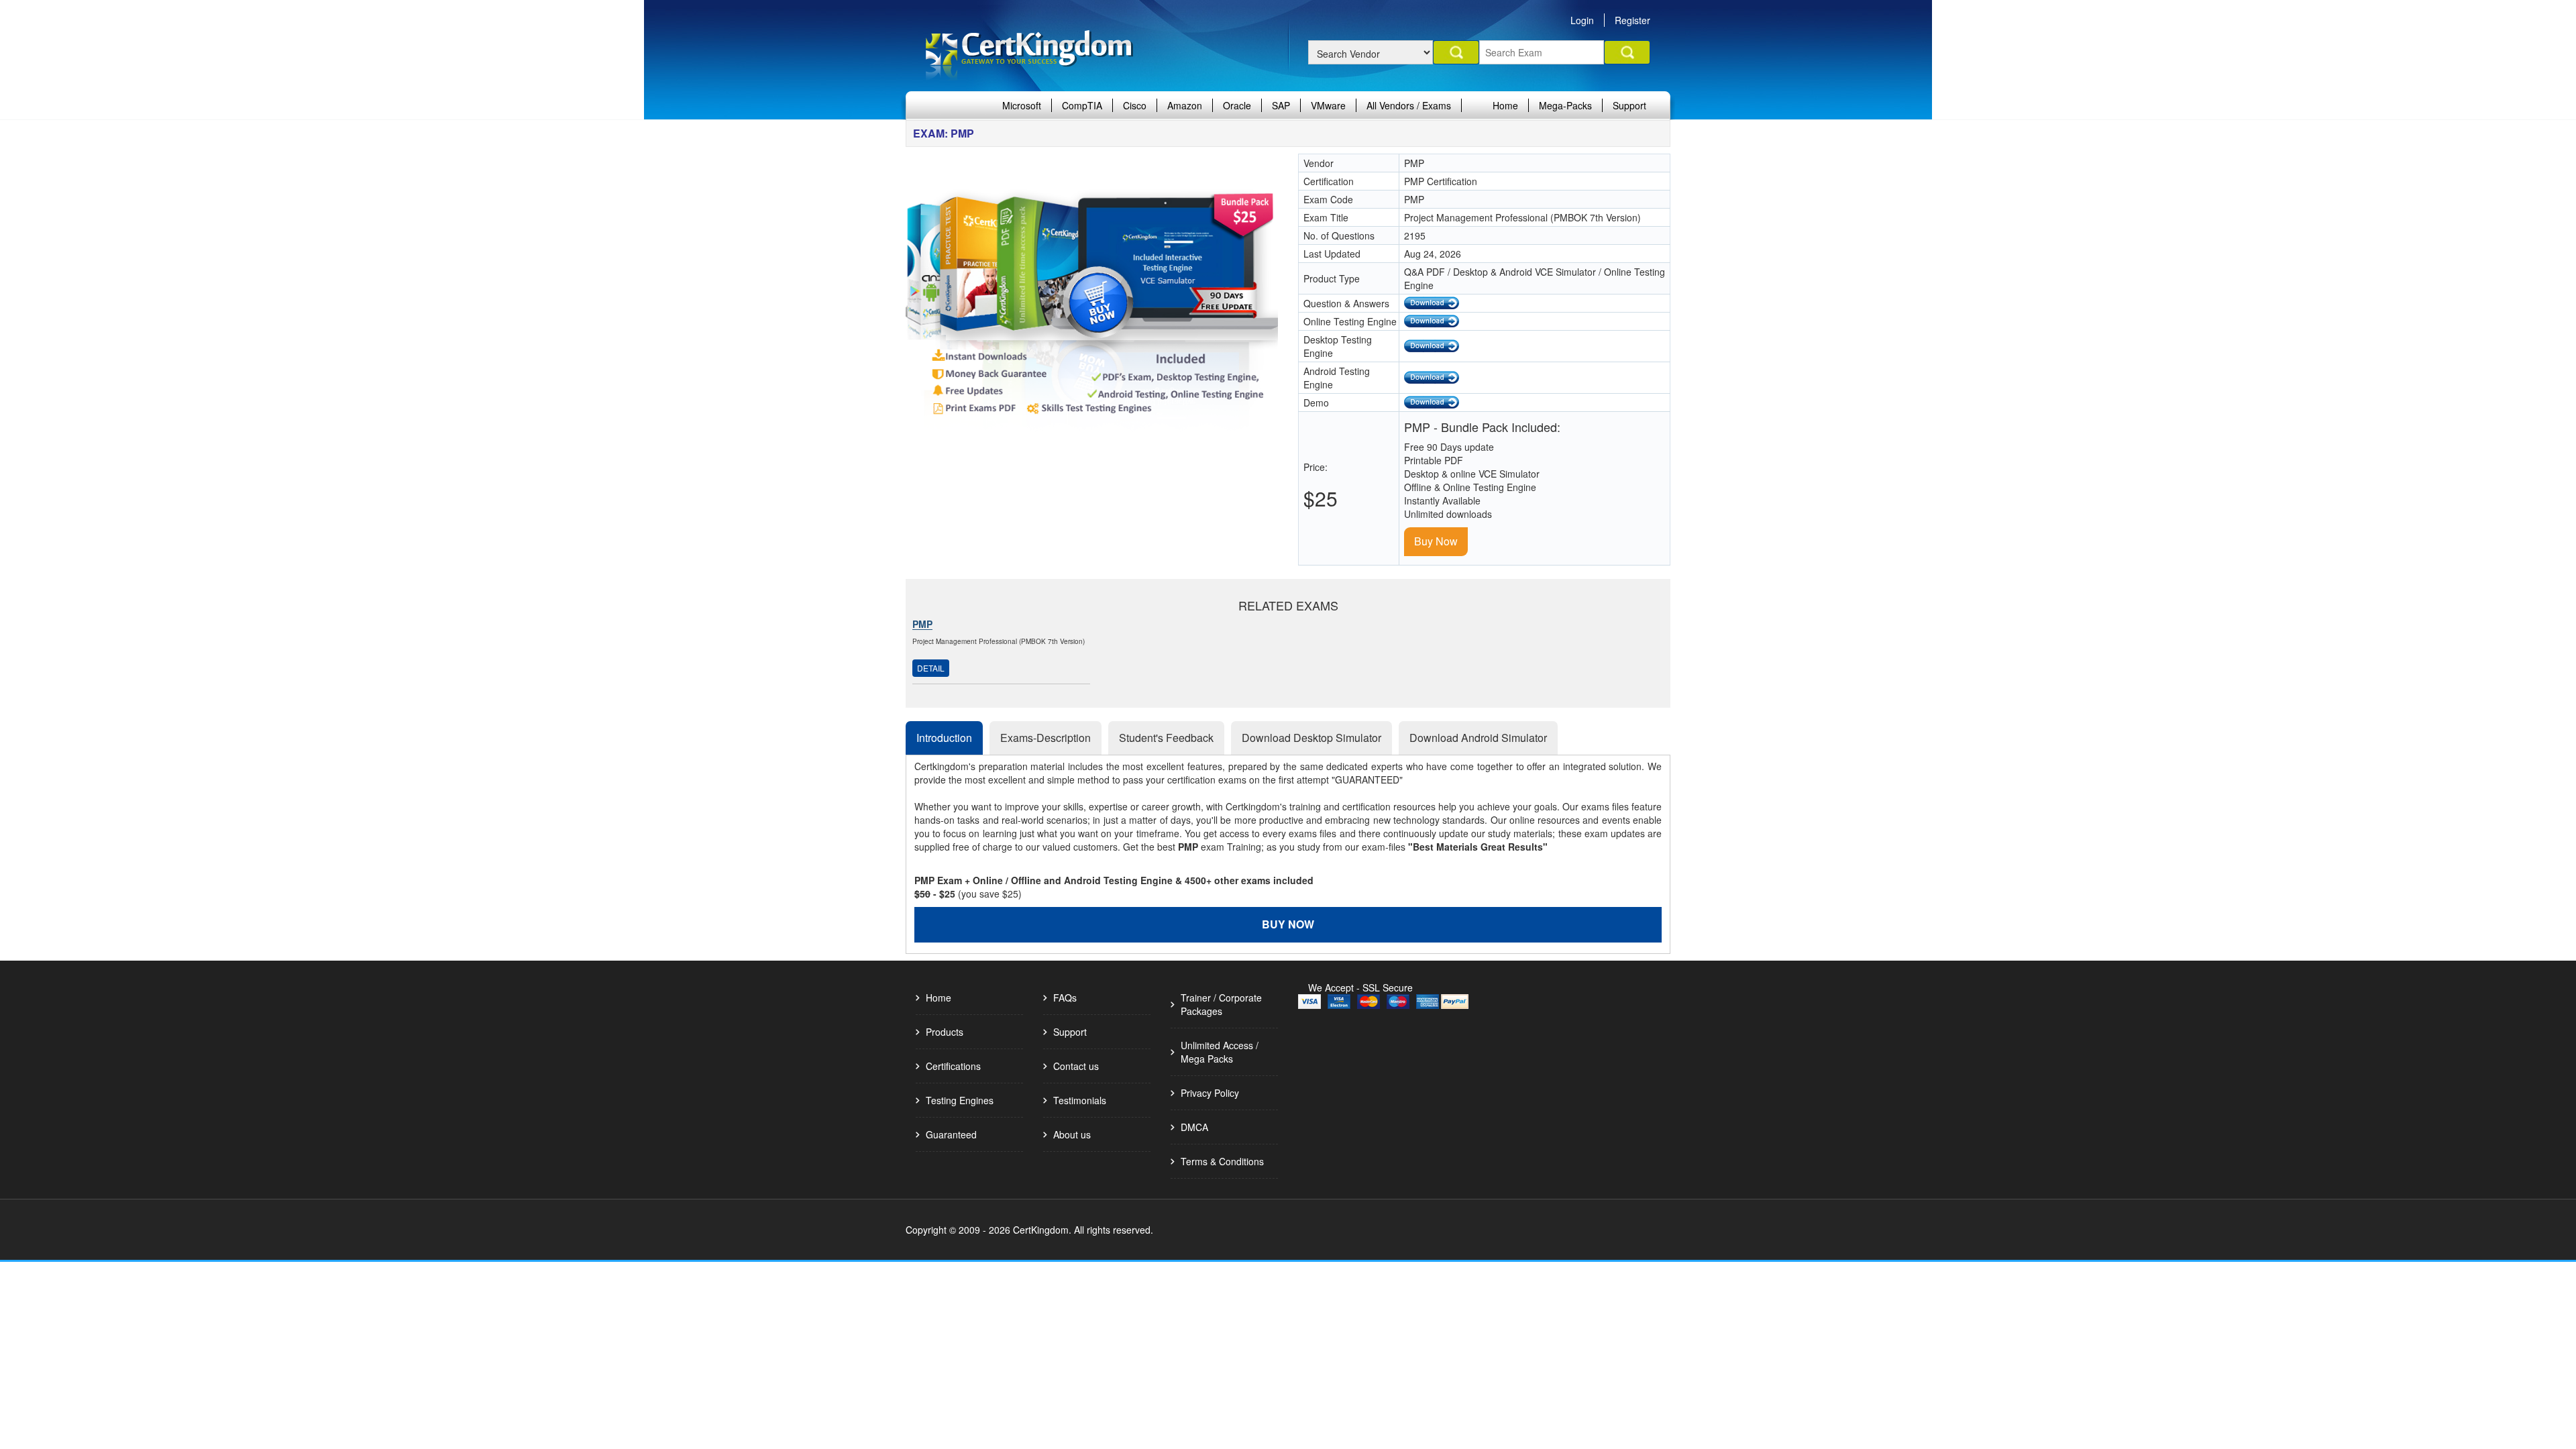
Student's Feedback (1166, 738)
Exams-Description (1045, 738)
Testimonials (1080, 1100)
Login (1582, 20)
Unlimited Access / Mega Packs (1220, 1052)
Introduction (944, 738)
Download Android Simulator (1478, 738)
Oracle (1237, 105)
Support (1629, 105)
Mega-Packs (1565, 105)
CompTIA (1082, 105)
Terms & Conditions (1222, 1161)
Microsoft (1022, 105)
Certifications (953, 1066)
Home (1505, 105)
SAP (1281, 105)
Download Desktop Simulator (1311, 738)
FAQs (1065, 998)
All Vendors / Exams (1409, 105)
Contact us (1076, 1066)
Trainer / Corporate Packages (1221, 1004)
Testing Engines (960, 1100)
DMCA (1194, 1127)
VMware (1328, 105)
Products (945, 1032)
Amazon (1185, 105)
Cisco (1135, 105)
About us (1072, 1134)
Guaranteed (951, 1134)
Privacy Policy (1210, 1093)
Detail (931, 668)
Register (1632, 20)
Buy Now (1436, 541)
